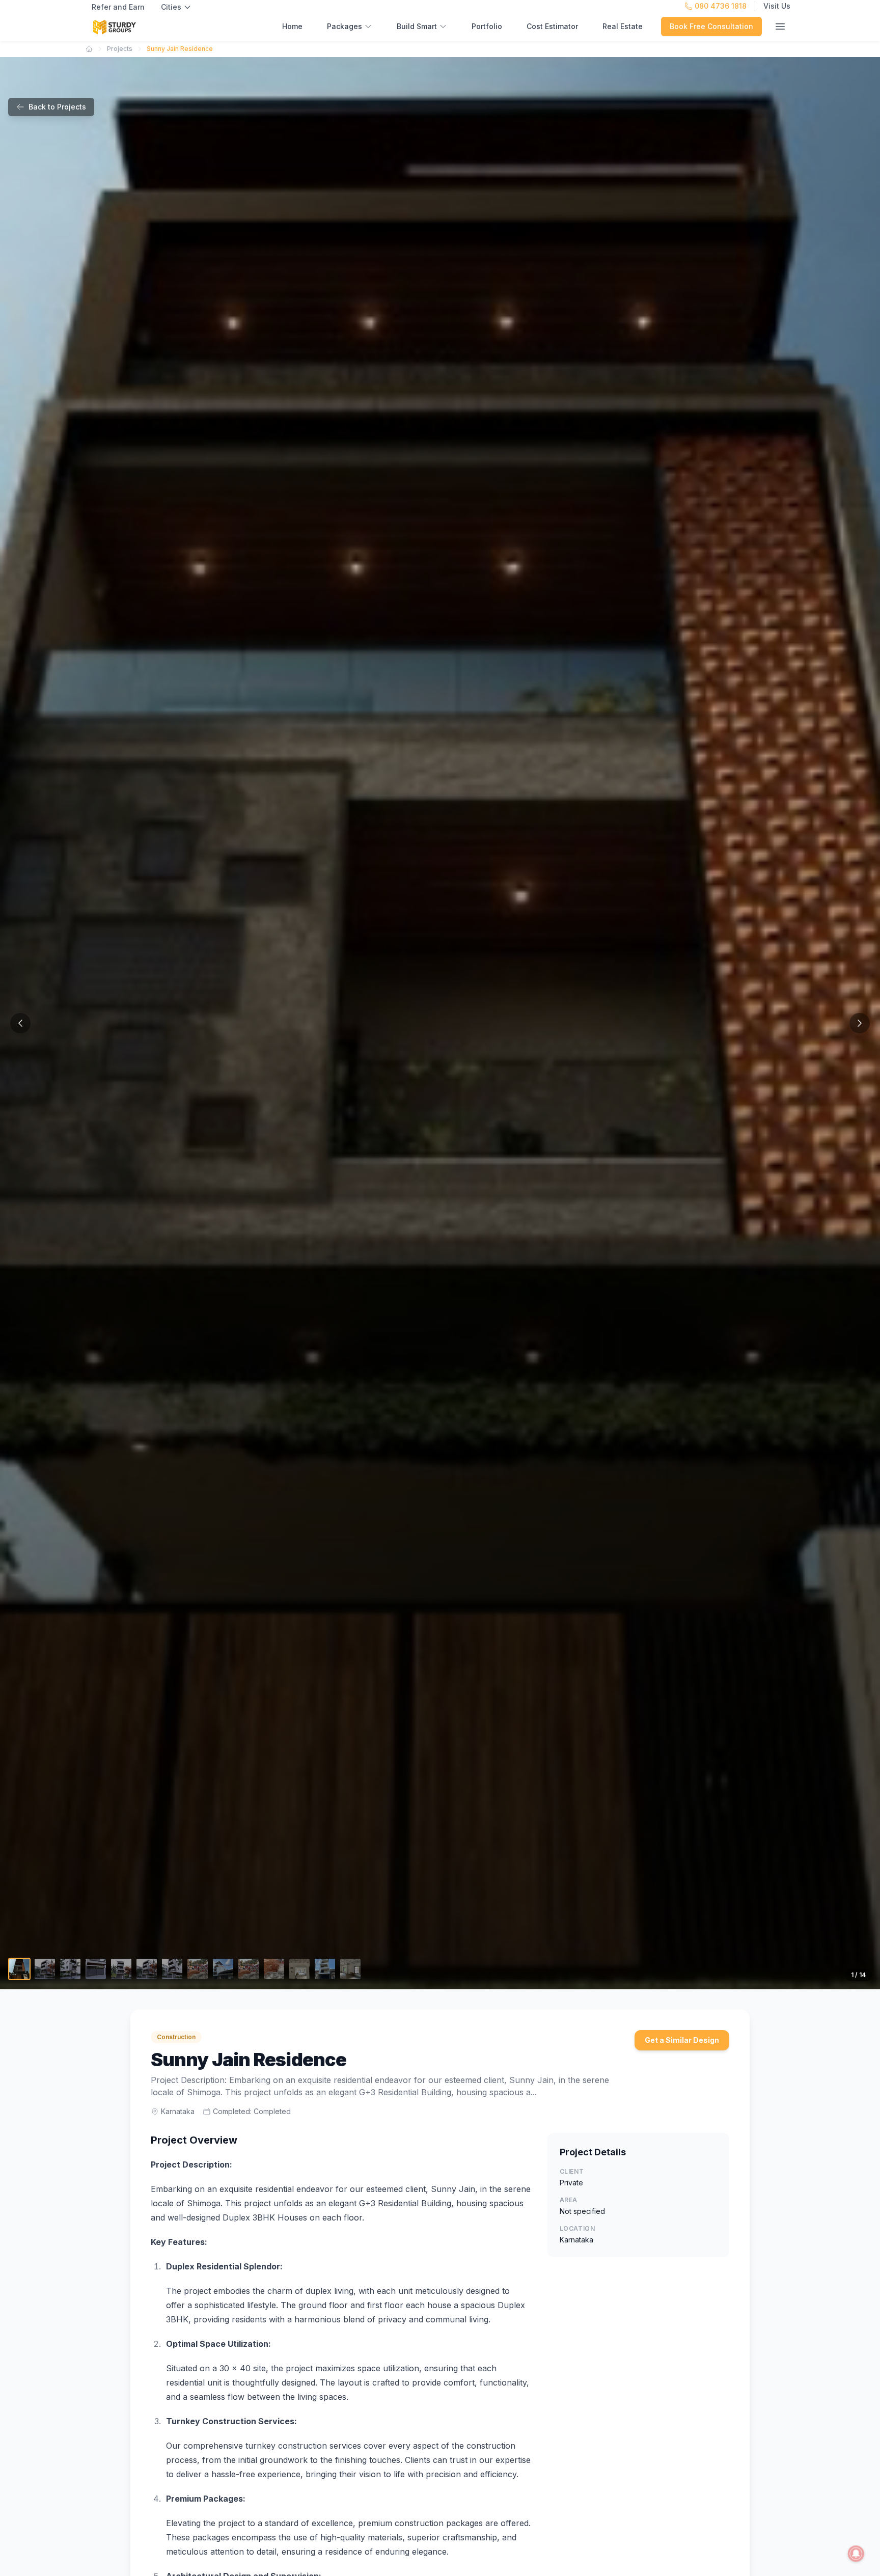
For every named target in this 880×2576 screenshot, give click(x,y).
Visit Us (777, 6)
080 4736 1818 (721, 6)
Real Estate (623, 26)
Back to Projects (57, 107)
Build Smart (417, 26)
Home (292, 26)
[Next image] (860, 1023)
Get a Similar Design (682, 2040)
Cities (171, 7)
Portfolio (487, 26)
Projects (120, 49)
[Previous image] (20, 1023)
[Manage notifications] (856, 2554)
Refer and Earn (118, 7)
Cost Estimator (552, 26)
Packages (345, 26)
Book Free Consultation (711, 26)
